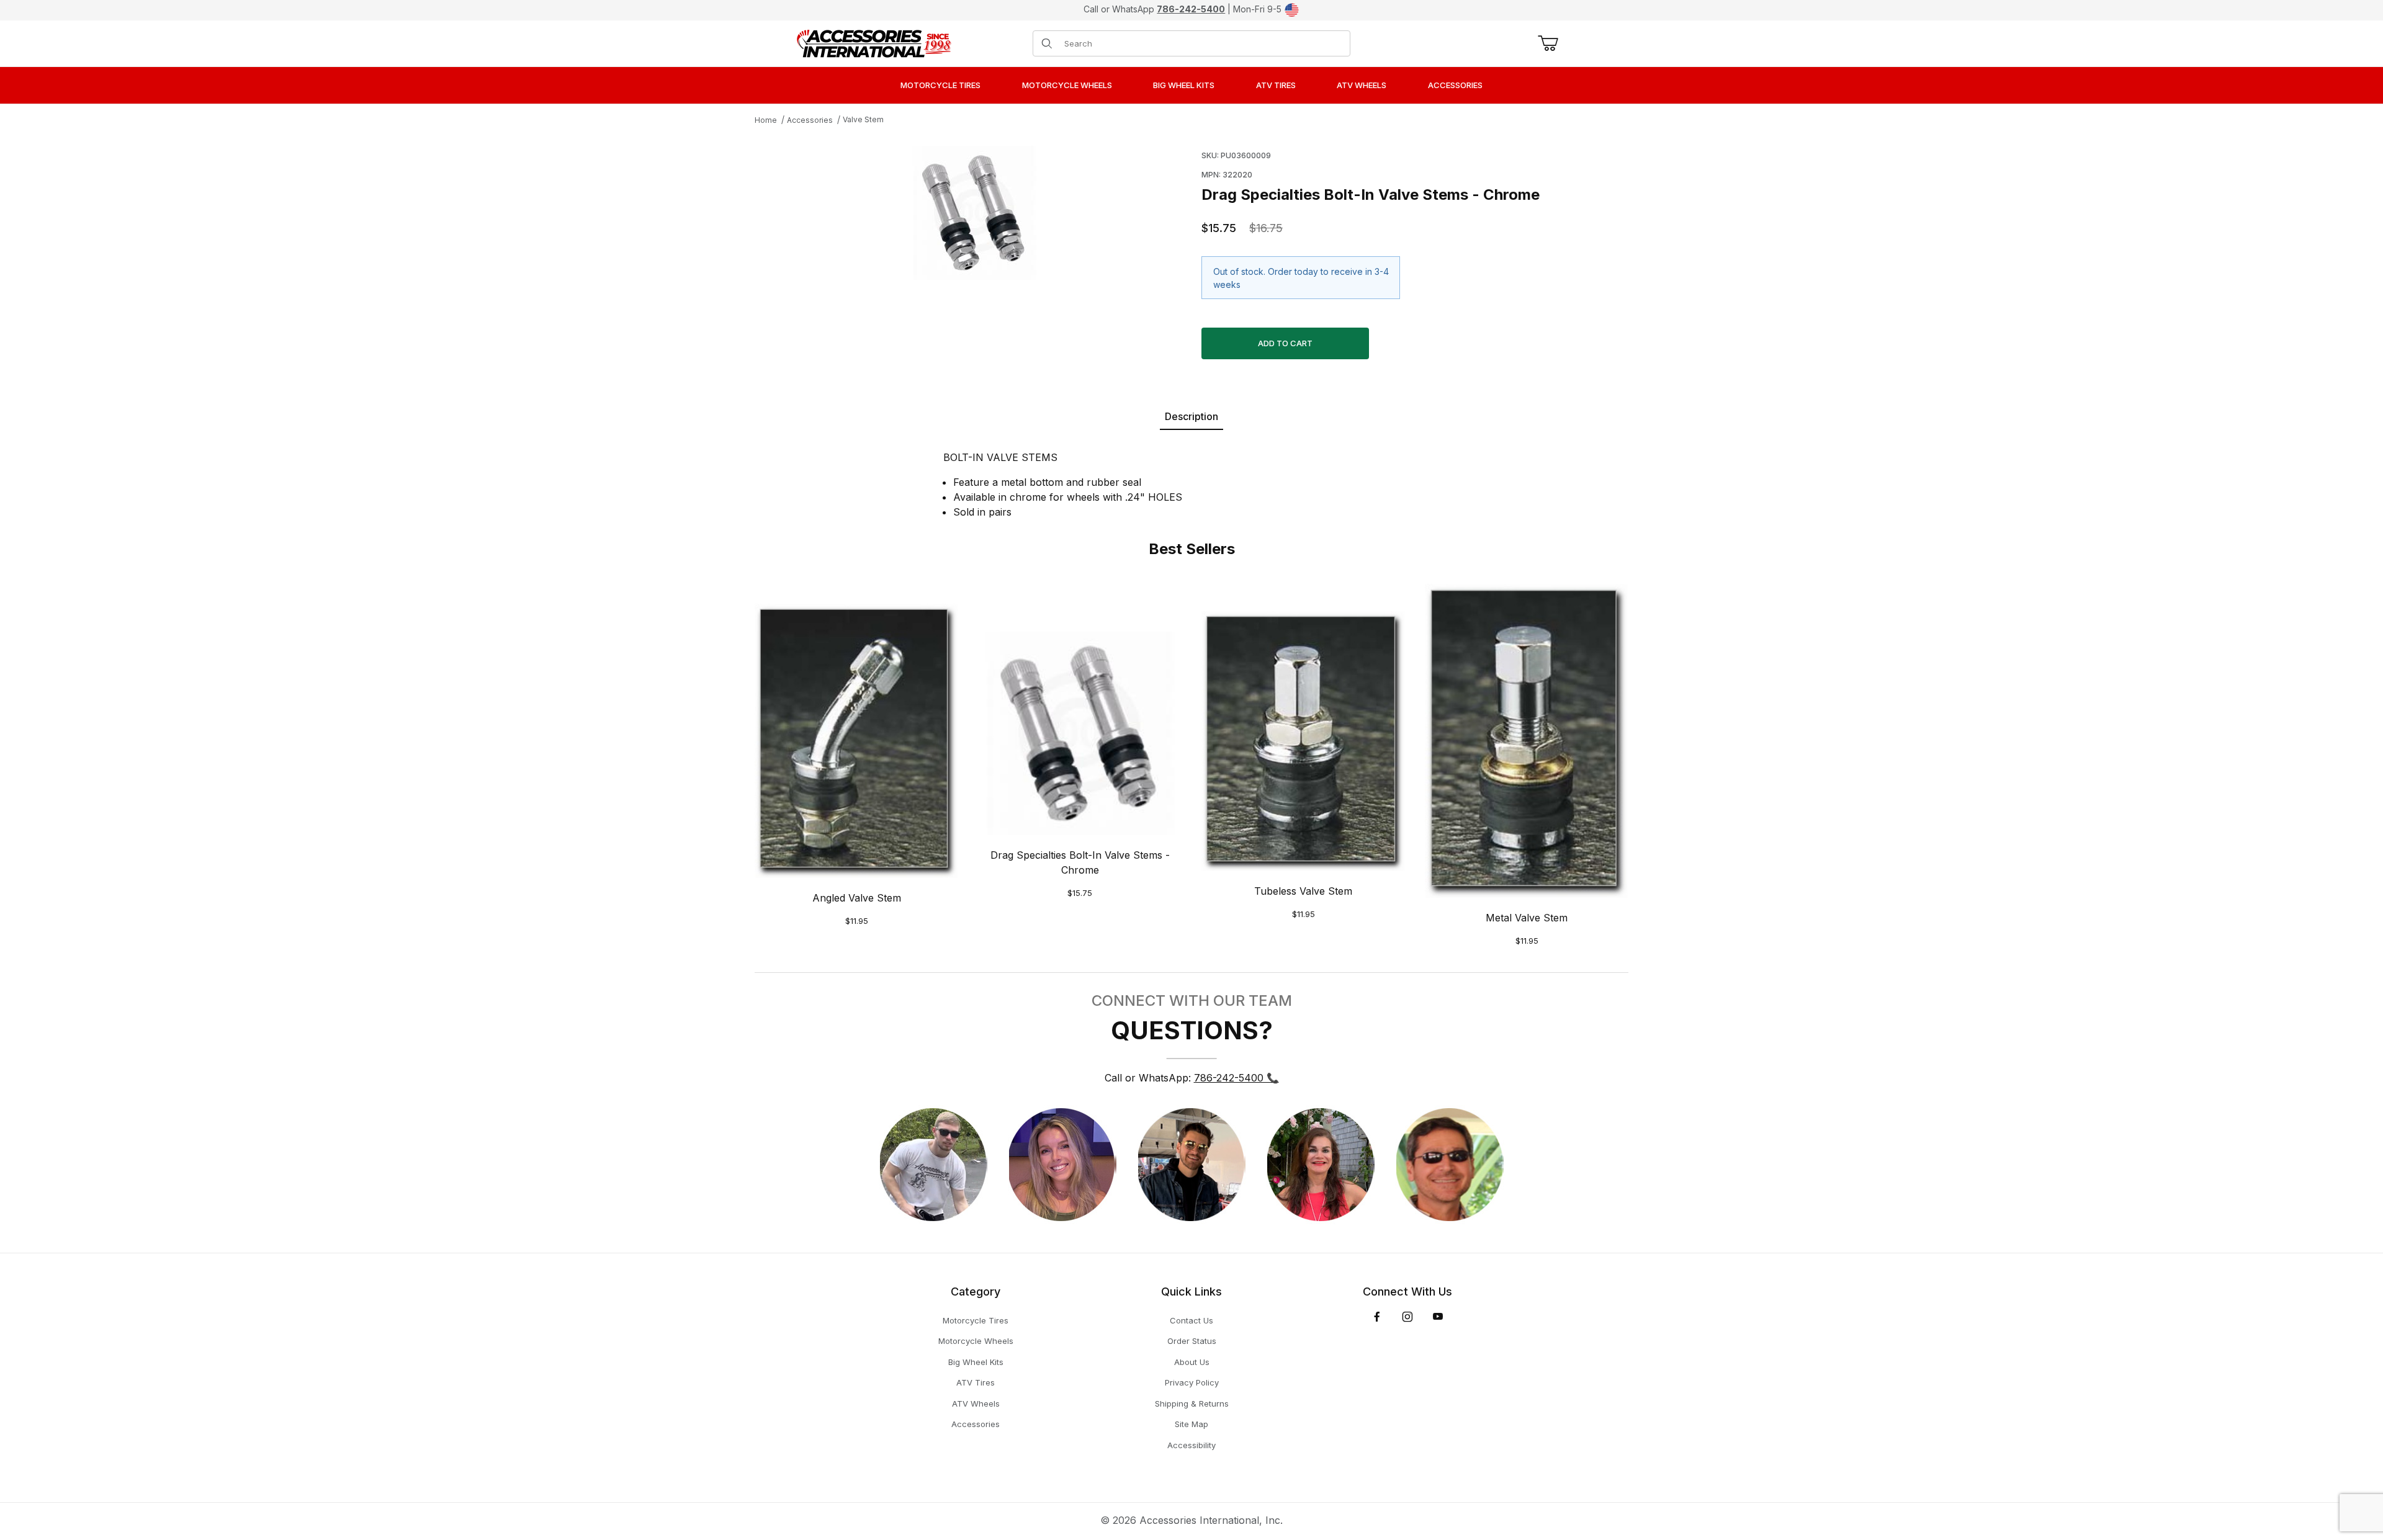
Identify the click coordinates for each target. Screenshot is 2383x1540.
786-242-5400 (1191, 9)
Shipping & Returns (1192, 1403)
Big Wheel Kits (976, 1362)
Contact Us (1191, 1320)
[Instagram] (1407, 1317)
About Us (1192, 1362)
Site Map (1191, 1424)
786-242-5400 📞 (1236, 1078)
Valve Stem (863, 119)
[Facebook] (1377, 1317)
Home (766, 120)
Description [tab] (1191, 416)
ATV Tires (976, 1382)
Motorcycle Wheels (976, 1341)
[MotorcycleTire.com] (874, 42)
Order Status (1192, 1341)
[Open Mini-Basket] (1546, 43)
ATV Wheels (976, 1403)
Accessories (810, 120)
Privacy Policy (1192, 1382)
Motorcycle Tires (976, 1320)
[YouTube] (1438, 1317)
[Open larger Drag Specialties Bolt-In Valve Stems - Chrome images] (974, 213)
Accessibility (1191, 1445)
